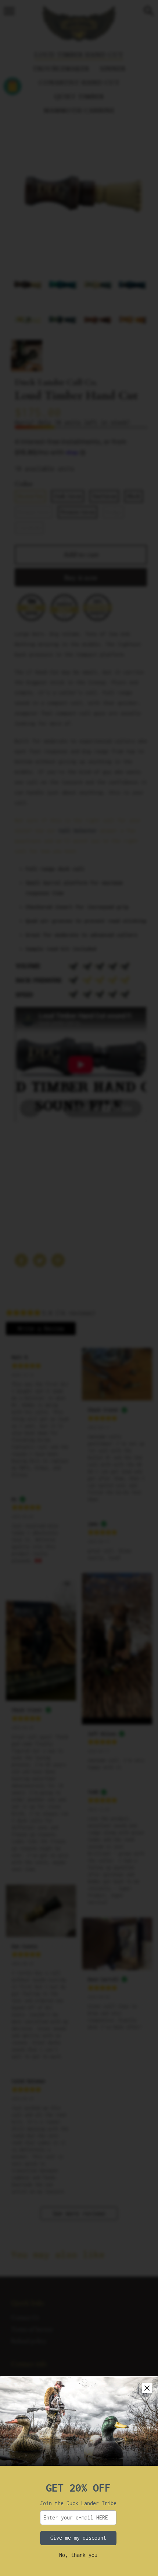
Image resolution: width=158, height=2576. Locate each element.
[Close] (147, 2388)
